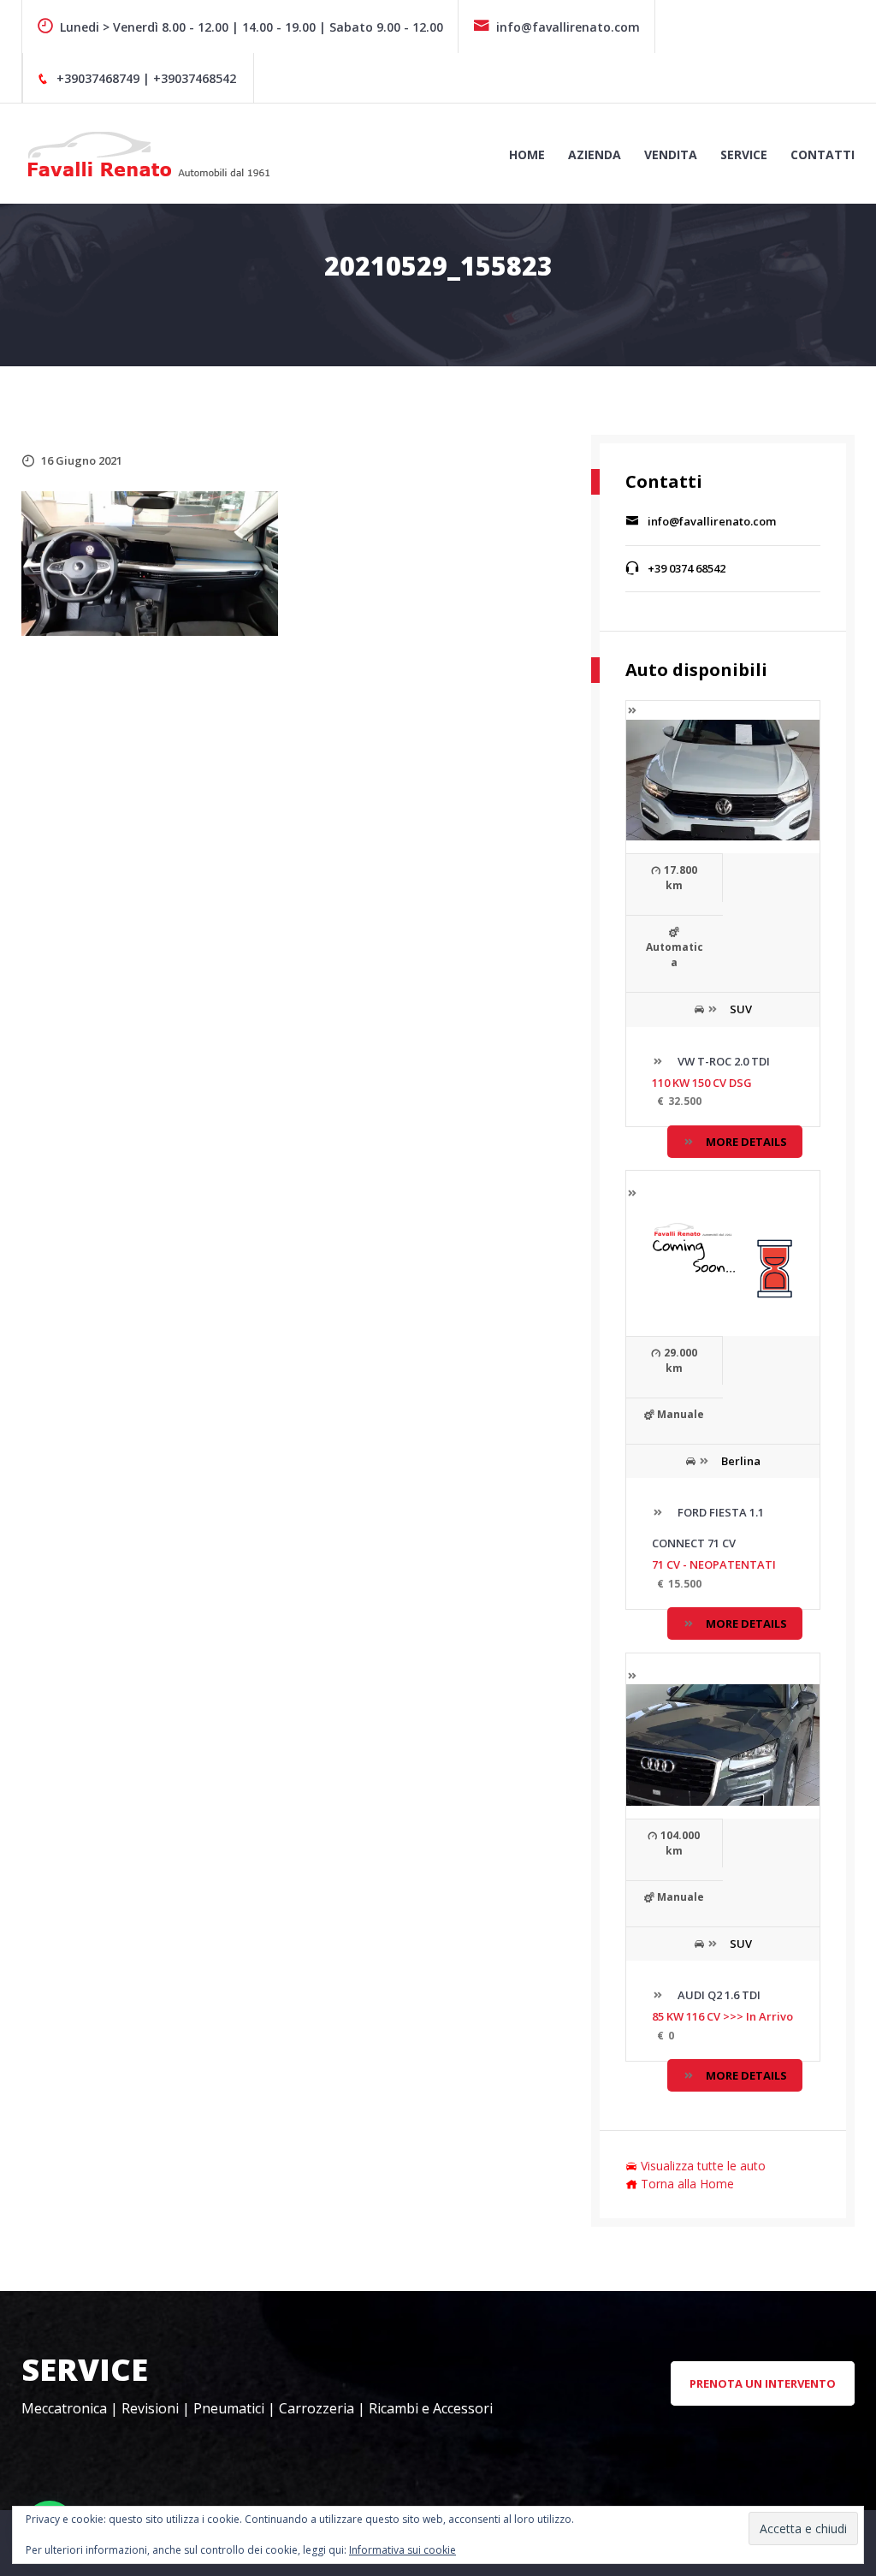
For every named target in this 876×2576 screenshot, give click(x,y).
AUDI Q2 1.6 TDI (718, 1995)
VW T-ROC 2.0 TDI (722, 1061)
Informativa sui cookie (402, 2550)
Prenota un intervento (763, 2383)
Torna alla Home (687, 2184)
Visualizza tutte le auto (703, 2166)
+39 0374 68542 (687, 568)
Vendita (671, 154)
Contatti (823, 154)
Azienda (595, 154)
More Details (746, 1142)
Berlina (741, 1461)
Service (744, 154)
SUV (741, 1009)
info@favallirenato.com (568, 27)
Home (527, 154)
